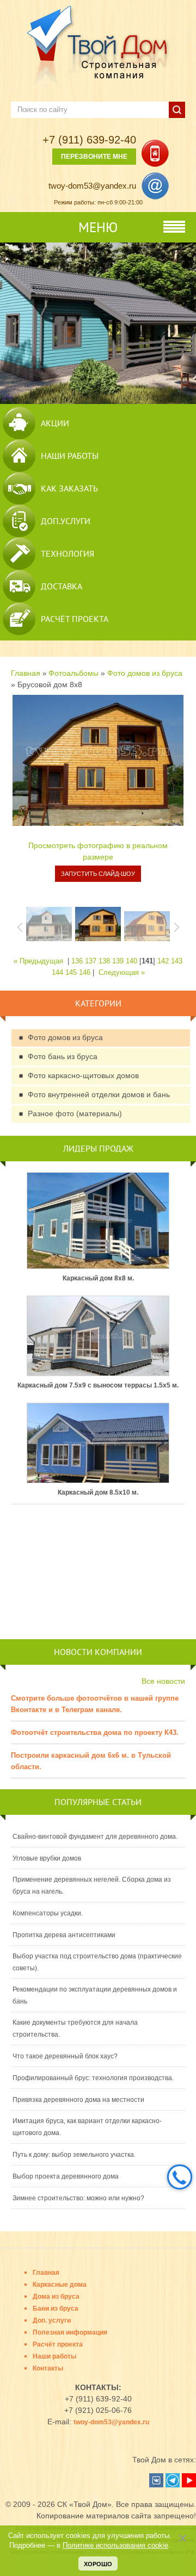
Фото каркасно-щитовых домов (83, 1075)
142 (163, 961)
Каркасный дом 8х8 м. (98, 1278)
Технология (68, 553)
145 (71, 972)
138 (104, 961)
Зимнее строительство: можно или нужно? (78, 2198)
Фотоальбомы (73, 673)
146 (85, 972)
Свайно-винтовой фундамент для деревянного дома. (95, 1837)
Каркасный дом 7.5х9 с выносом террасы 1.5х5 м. (98, 1385)
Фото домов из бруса (145, 673)
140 (131, 961)
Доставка (62, 586)
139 (118, 961)
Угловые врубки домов (47, 1858)
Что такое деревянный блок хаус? (65, 2056)
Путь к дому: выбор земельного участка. (74, 2155)
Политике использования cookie (115, 2546)
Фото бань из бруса (63, 1056)
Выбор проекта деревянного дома (66, 2176)
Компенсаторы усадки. (48, 1913)
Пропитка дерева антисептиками (64, 1935)
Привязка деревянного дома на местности (78, 2100)
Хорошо (98, 2564)
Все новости (163, 1681)
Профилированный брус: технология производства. (93, 2078)
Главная (26, 673)
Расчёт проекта (75, 619)
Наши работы (70, 456)
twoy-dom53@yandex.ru (92, 186)
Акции (55, 423)
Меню (98, 227)
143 (177, 961)
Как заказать (69, 488)
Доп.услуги (66, 521)
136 (77, 961)
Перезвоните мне (94, 157)
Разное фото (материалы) (75, 1113)
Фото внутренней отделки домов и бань (99, 1094)
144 (57, 972)
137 (91, 961)
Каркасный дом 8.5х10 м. (98, 1492)
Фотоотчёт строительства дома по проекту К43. (95, 1732)
